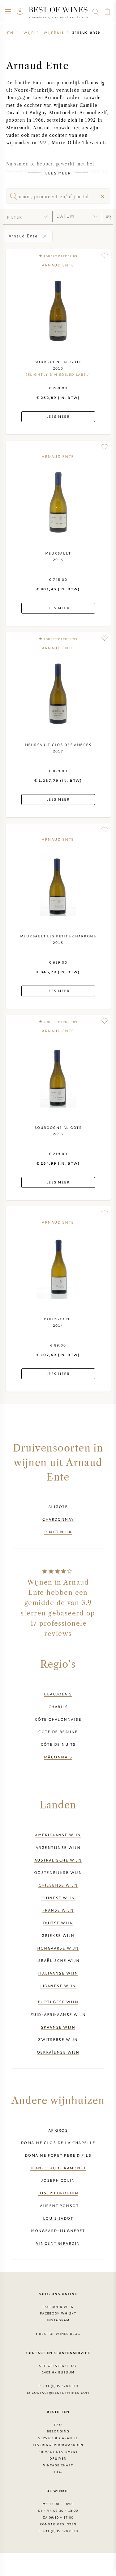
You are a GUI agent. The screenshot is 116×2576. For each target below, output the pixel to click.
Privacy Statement (58, 2452)
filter (15, 217)
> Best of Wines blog (58, 2334)
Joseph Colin (58, 2180)
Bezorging (58, 2431)
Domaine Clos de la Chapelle (58, 2142)
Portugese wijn (58, 2002)
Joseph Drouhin (58, 2193)
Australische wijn (58, 1860)
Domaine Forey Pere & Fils (58, 2155)
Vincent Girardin (58, 2243)
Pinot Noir (58, 1532)
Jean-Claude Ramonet (58, 2168)
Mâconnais (58, 1757)
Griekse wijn (58, 1935)
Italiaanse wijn (58, 1973)
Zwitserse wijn (58, 2039)
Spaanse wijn (58, 2027)
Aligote (58, 1506)
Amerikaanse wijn (58, 1835)
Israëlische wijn (58, 1960)
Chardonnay (58, 1519)
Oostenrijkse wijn (58, 1872)
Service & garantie (58, 2438)
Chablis (58, 1707)
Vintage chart (58, 2465)
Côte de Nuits (58, 1744)
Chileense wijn (58, 1885)
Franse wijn (58, 1910)
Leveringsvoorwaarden (58, 2445)
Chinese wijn (58, 1898)
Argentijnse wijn (58, 1847)
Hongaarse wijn (58, 1948)
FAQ (58, 2425)
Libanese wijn (58, 1986)
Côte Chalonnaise (58, 1719)
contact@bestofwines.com (60, 2393)
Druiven (58, 2458)
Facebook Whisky (58, 2313)
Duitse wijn (58, 1923)
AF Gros (58, 2130)
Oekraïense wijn (58, 2052)
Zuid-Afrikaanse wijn (58, 2014)
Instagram (58, 2320)
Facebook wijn (58, 2307)
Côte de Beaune (58, 1732)
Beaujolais (58, 1694)
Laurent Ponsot (58, 2205)
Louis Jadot (58, 2218)
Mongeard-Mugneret (58, 2230)
